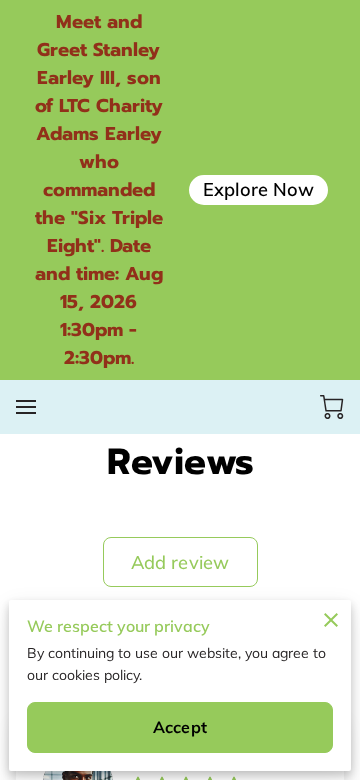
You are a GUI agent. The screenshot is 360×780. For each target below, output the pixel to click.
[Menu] (26, 407)
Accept (180, 727)
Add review (180, 562)
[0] (332, 407)
